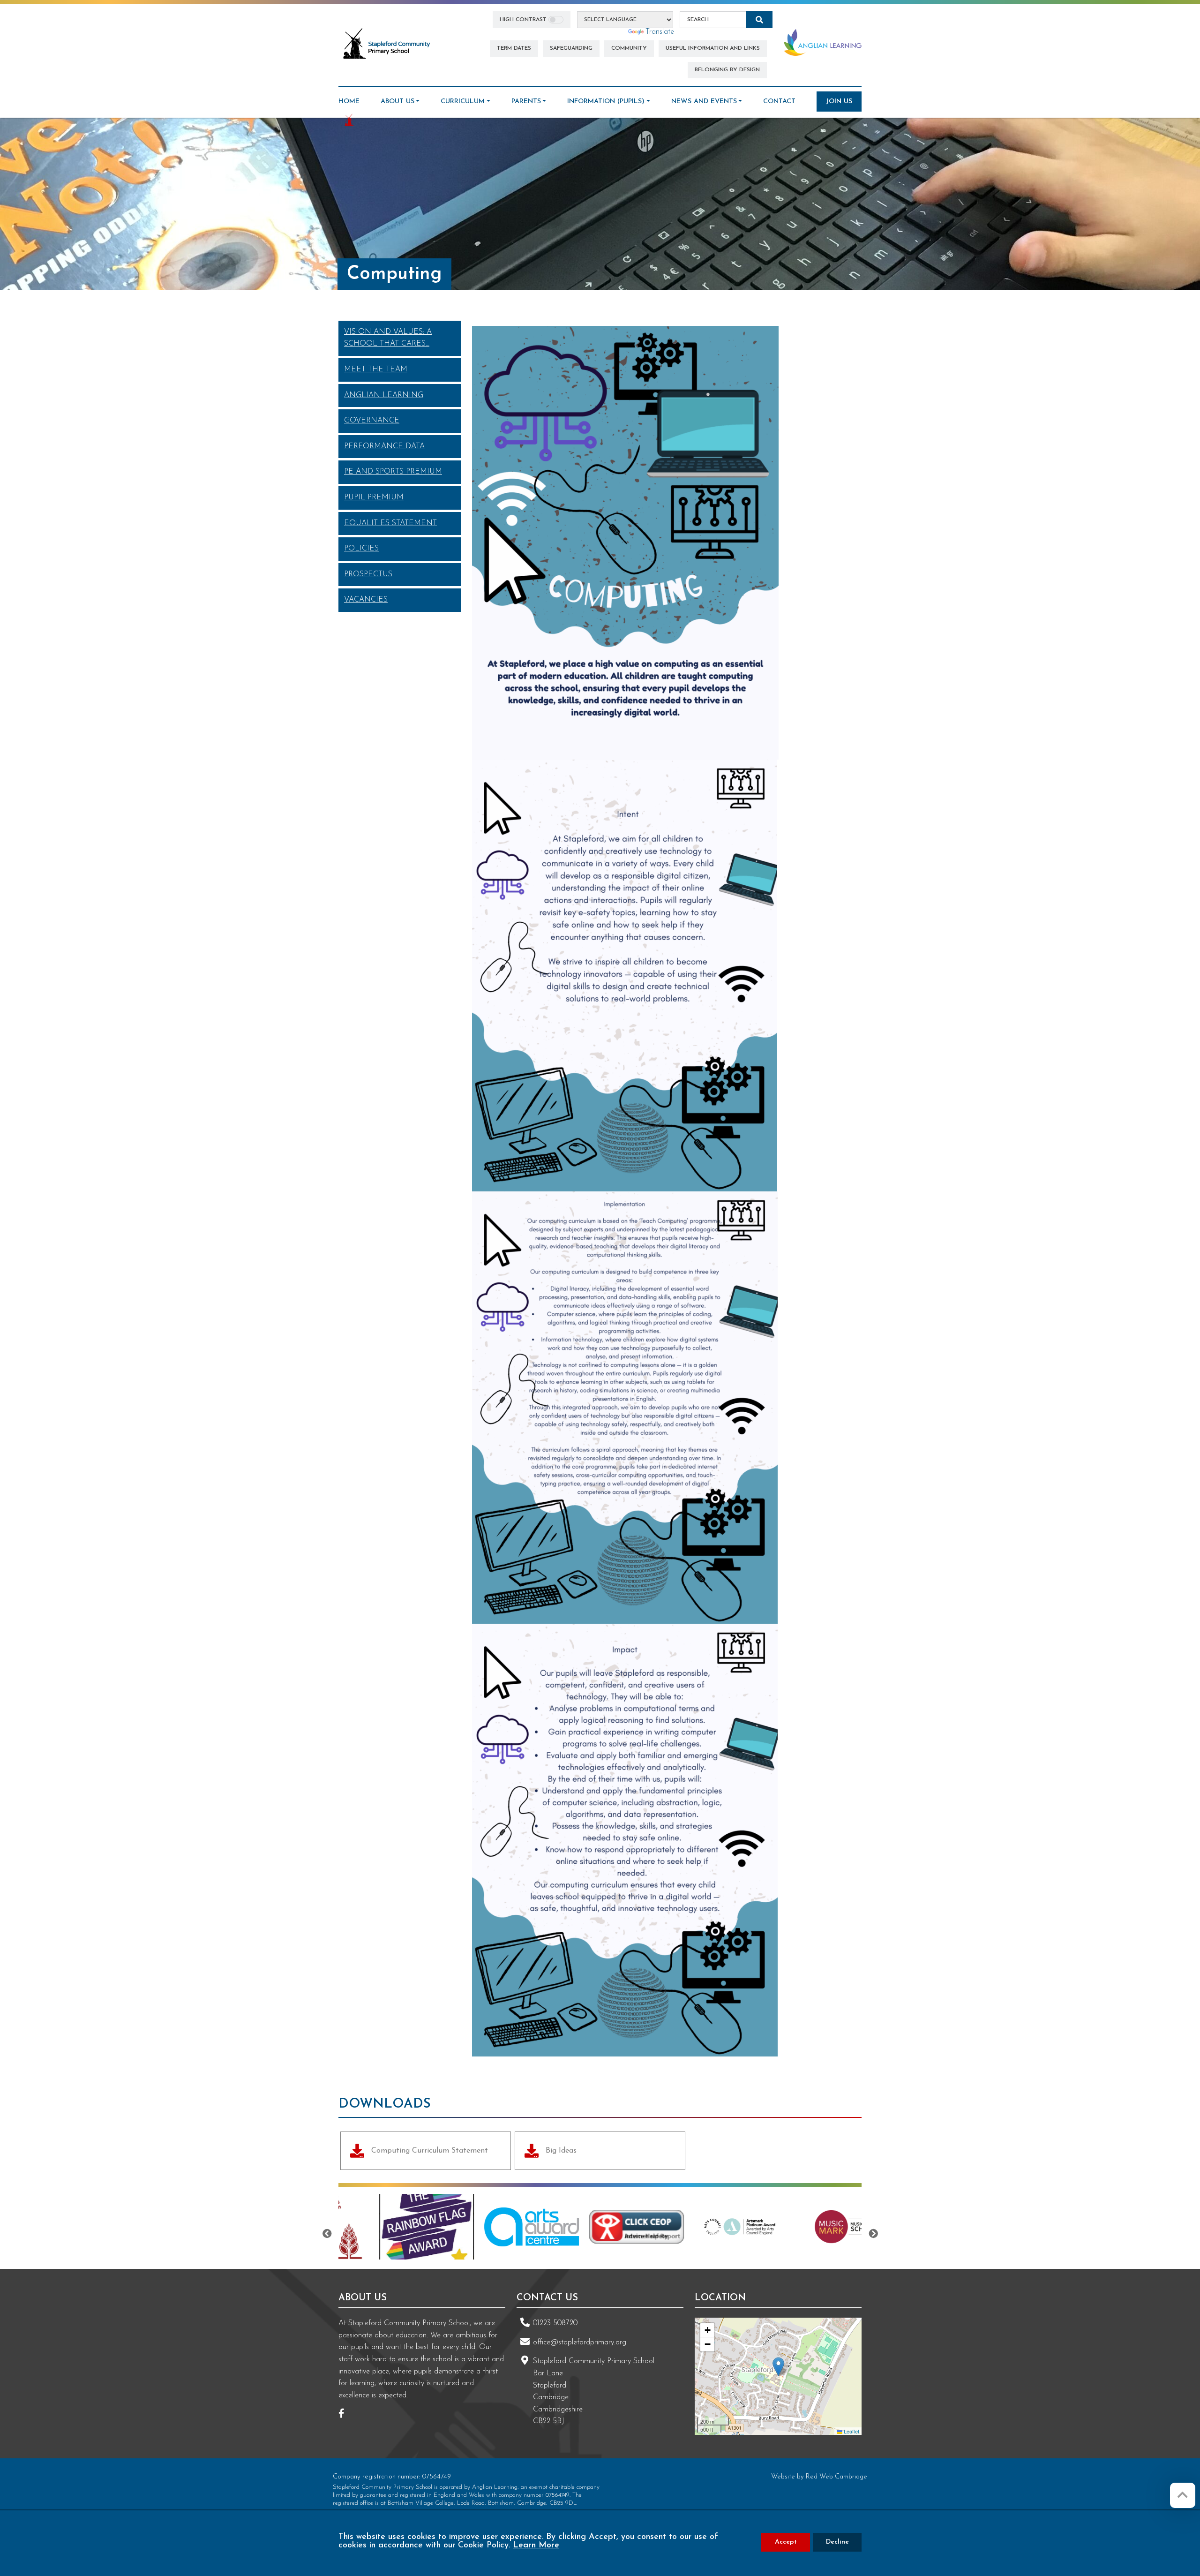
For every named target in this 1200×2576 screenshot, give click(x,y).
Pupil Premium (374, 497)
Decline (837, 2542)
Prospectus (368, 574)
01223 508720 (555, 2323)
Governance (372, 421)
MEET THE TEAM (376, 369)
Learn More (536, 2546)
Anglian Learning (384, 395)
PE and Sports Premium (393, 472)
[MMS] (755, 2227)
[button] (778, 2367)
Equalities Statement (390, 523)
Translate (660, 32)
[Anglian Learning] (823, 42)
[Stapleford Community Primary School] (387, 44)
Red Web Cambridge (836, 2477)
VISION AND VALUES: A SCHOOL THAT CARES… (388, 338)
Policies (361, 549)
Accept (786, 2542)
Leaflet (851, 2431)
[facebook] (345, 2415)
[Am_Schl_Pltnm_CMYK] (650, 2227)
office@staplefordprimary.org (580, 2343)
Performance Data (384, 446)
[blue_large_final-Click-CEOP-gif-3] (545, 2227)
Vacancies (366, 600)
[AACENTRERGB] (440, 2227)
